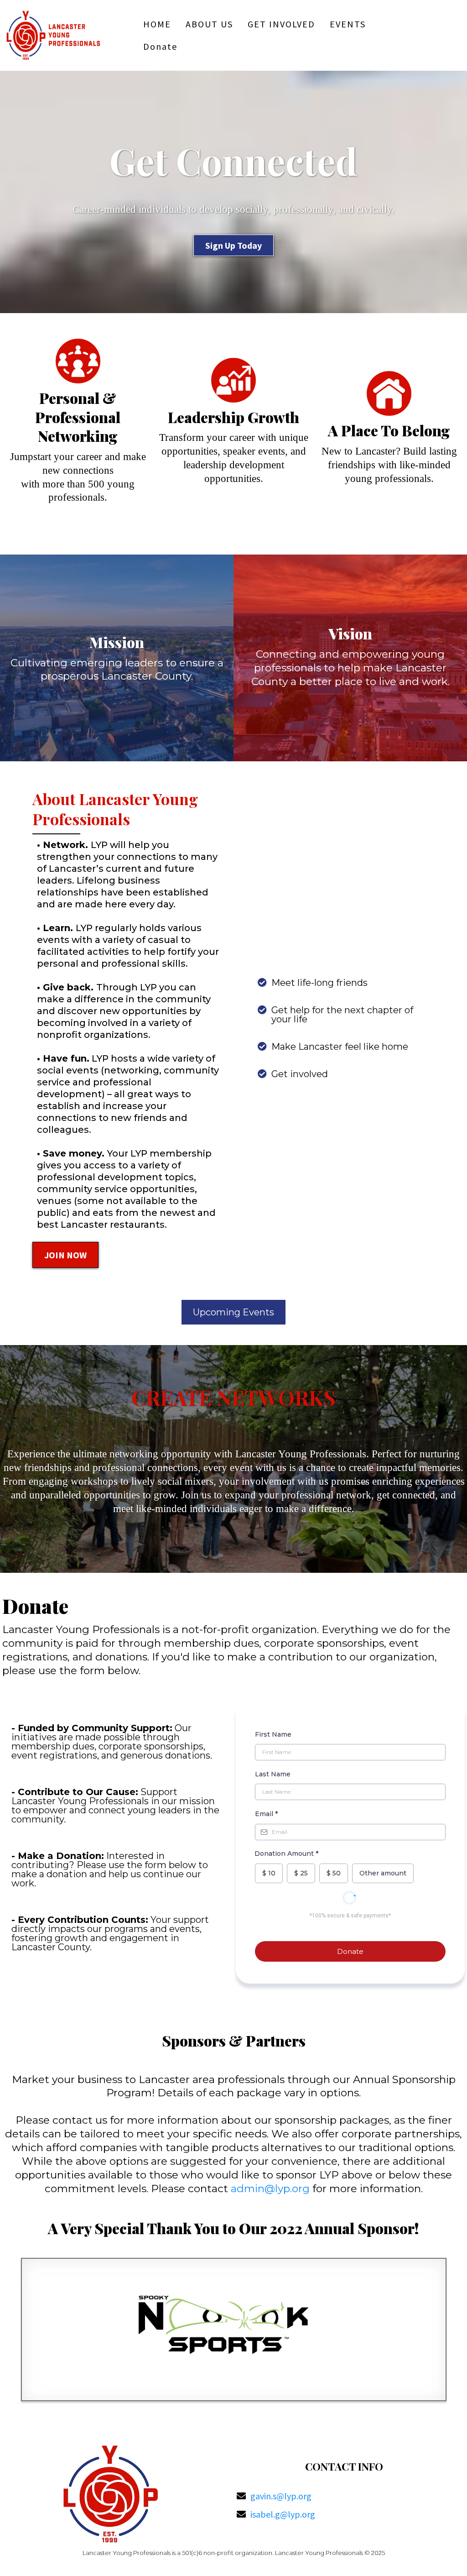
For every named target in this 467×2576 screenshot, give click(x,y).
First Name (273, 1734)
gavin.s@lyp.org (281, 2496)
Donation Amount (286, 1853)
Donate (160, 46)
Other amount (383, 1873)
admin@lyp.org (270, 2189)
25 (301, 1873)
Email (266, 1814)
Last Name (273, 1774)
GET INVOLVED (281, 24)
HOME (157, 24)
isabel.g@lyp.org (283, 2514)
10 (269, 1873)
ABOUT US (209, 24)
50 (334, 1873)
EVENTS (348, 24)
